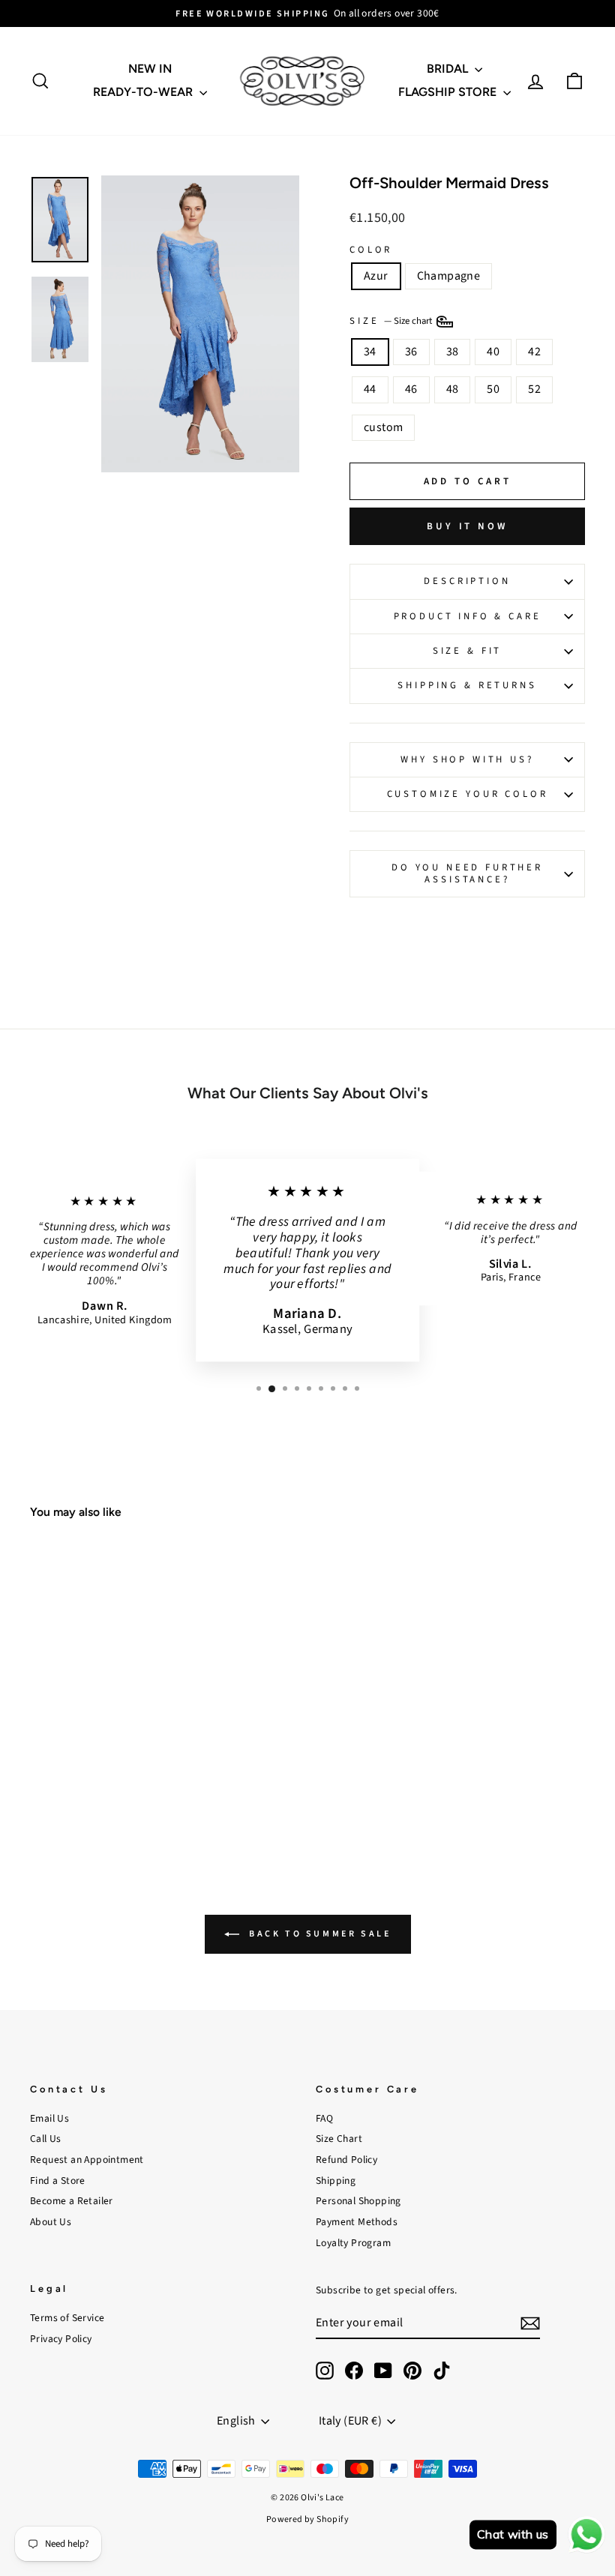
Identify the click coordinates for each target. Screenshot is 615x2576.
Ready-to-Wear (144, 92)
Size (392, 321)
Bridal (449, 69)
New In (150, 69)
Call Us (46, 2139)
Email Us (49, 2118)
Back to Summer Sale (318, 1934)
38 (453, 352)
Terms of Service (67, 2318)
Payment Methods (357, 2222)
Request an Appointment (87, 2160)
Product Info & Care (468, 616)
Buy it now (467, 526)
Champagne (449, 276)
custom (383, 427)
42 (534, 352)
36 (411, 352)
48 (453, 389)
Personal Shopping (358, 2201)
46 (411, 389)
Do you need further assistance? (467, 873)
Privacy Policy (61, 2339)
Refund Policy (346, 2160)
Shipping (336, 2181)
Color (371, 250)
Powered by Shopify (307, 2519)
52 (534, 389)
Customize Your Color (468, 794)
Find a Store (58, 2181)
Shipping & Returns (467, 685)
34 (370, 352)
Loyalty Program (353, 2243)
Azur (376, 276)
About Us (51, 2222)
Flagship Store (449, 92)
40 (493, 352)
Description (467, 581)
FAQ (324, 2118)
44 (370, 389)
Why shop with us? (467, 759)
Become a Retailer (72, 2201)
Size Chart (339, 2139)
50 (493, 389)
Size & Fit (467, 651)
